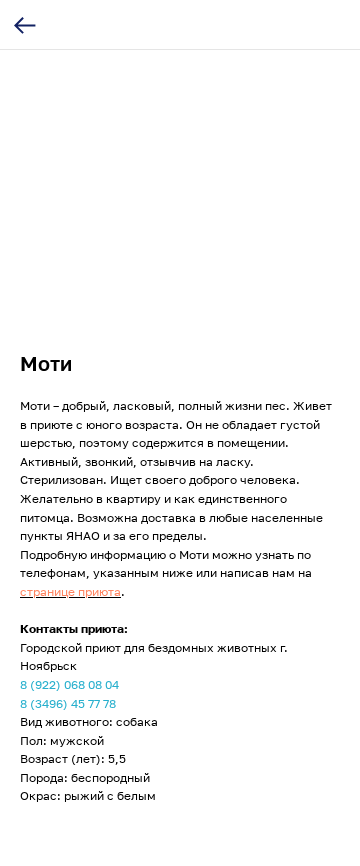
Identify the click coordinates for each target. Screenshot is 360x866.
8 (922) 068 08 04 (69, 684)
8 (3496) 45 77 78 (68, 703)
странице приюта (70, 591)
